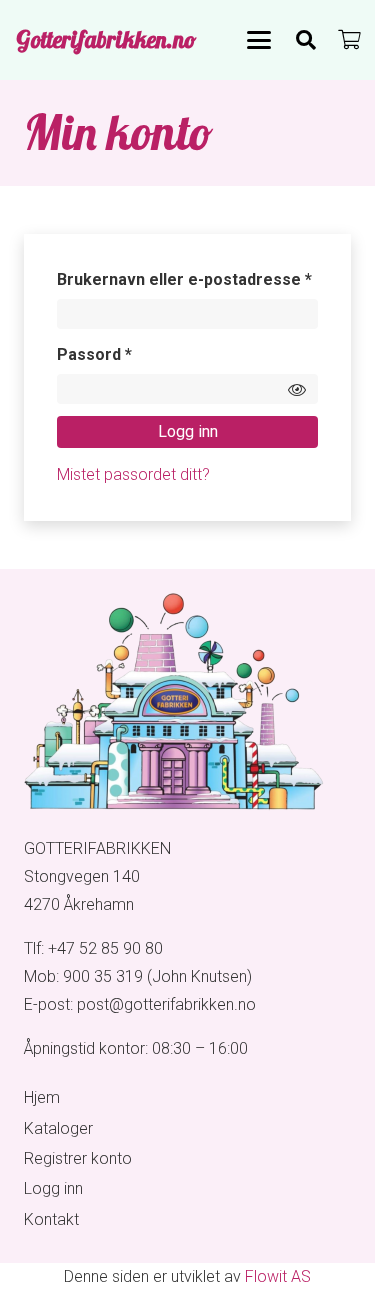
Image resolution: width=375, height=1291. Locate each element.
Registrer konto (78, 1158)
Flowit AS (278, 1276)
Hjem (42, 1097)
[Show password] (297, 388)
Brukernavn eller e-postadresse (188, 279)
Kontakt (51, 1219)
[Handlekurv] (350, 40)
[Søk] (306, 40)
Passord (126, 354)
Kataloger (58, 1128)
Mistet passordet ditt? (133, 474)
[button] (259, 40)
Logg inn (188, 431)
